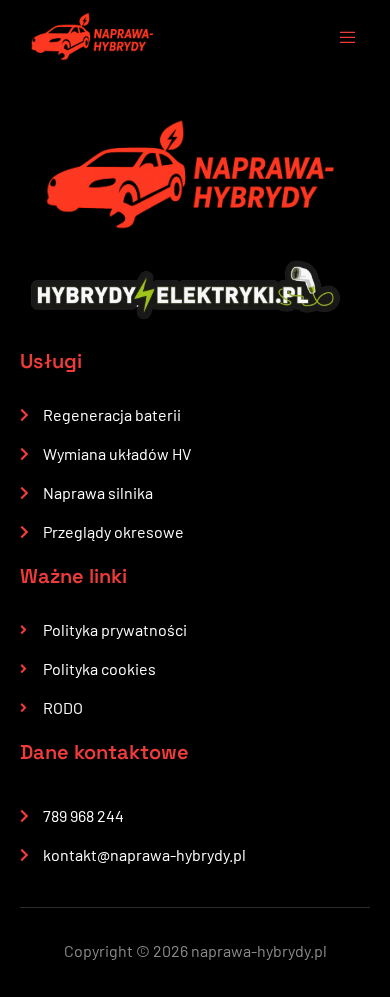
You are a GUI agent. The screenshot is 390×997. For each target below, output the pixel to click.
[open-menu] (338, 40)
